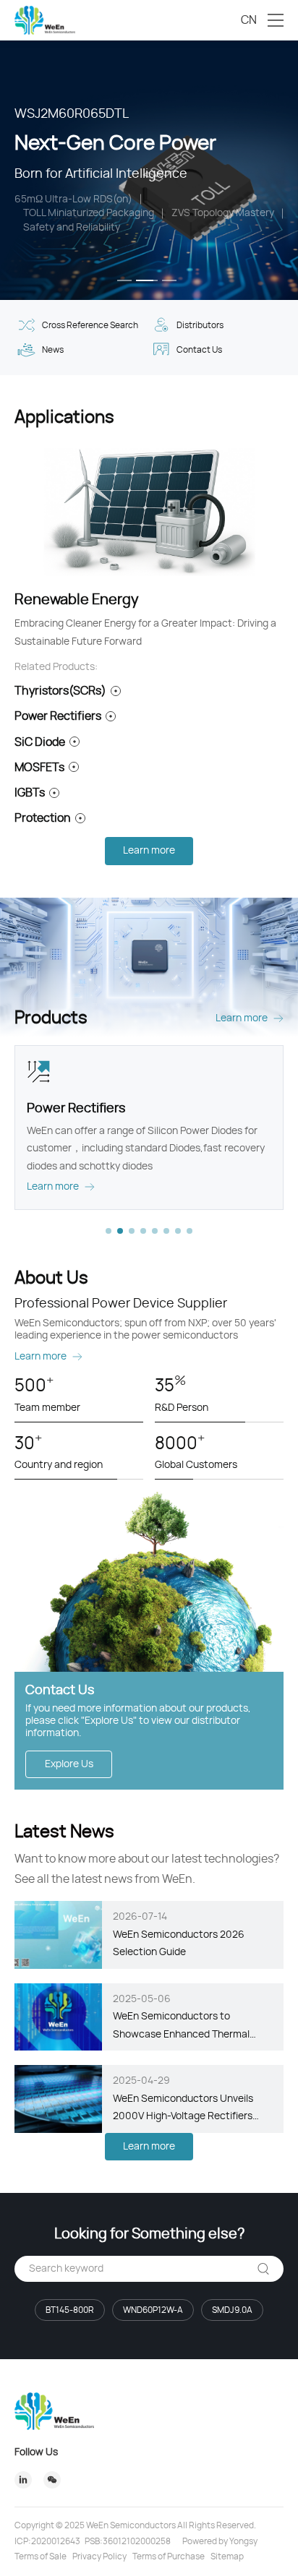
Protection (43, 818)
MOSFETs (39, 768)
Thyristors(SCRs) (60, 691)
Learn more (149, 851)
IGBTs (30, 793)
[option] (149, 170)
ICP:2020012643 (47, 2541)
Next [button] (291, 170)
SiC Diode (40, 742)
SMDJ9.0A (232, 2310)
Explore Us (69, 1764)
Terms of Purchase (169, 2556)
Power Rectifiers (58, 716)
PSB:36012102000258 (128, 2541)
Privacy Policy (99, 2556)
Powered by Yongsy (220, 2541)
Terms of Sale (41, 2556)
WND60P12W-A (153, 2310)
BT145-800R (70, 2310)
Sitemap (227, 2556)
